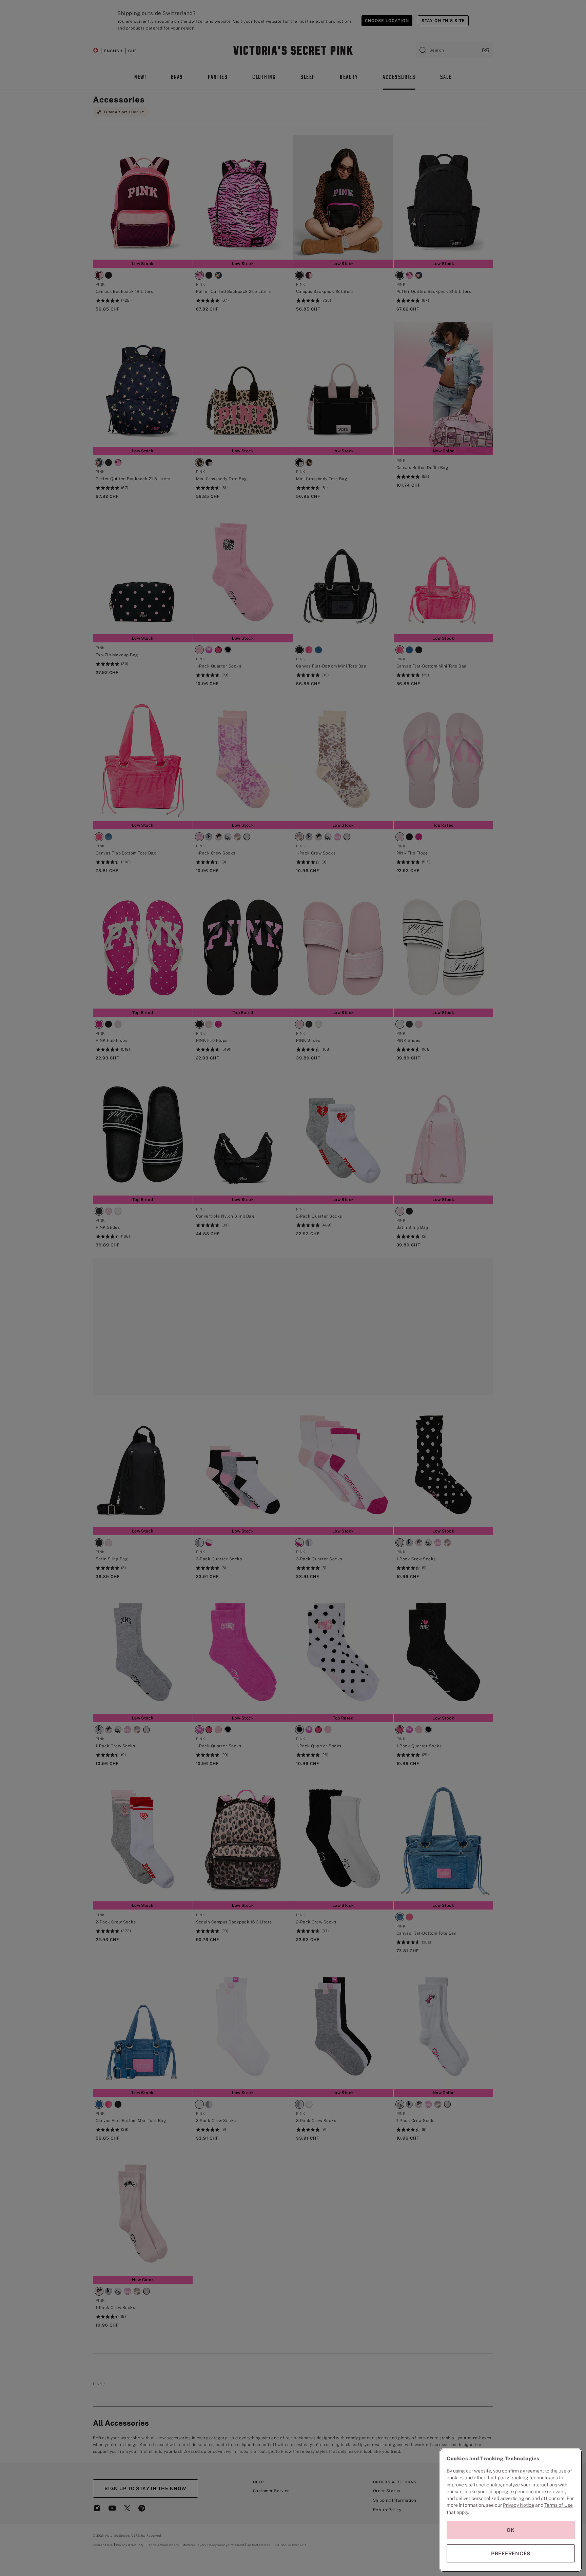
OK (511, 2530)
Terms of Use (559, 2505)
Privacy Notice (519, 2505)
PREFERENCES (511, 2553)
